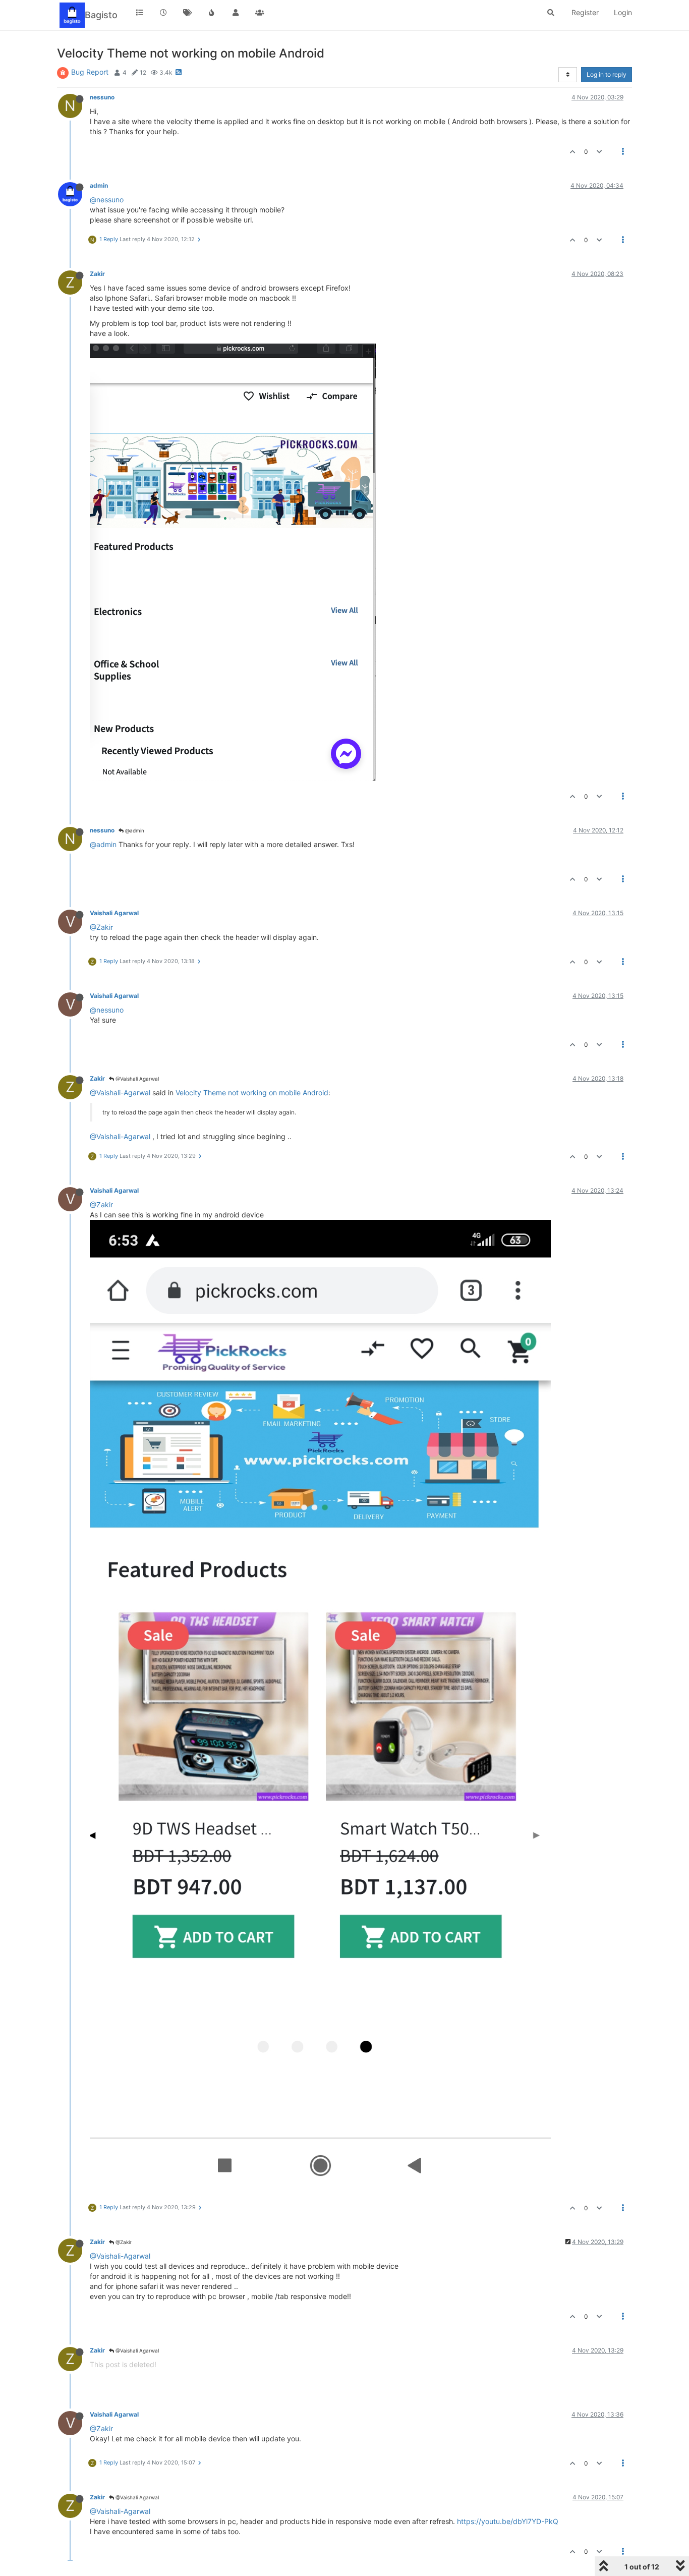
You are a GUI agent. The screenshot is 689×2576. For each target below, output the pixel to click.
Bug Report (90, 72)
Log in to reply (607, 74)
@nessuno (107, 200)
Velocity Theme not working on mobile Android (252, 1093)
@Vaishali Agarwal (136, 1079)
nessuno (102, 97)
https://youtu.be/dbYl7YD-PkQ (508, 2521)
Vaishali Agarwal (114, 913)
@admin (134, 830)
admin (99, 185)
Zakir (97, 274)
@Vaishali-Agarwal (120, 1093)
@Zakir (101, 927)
